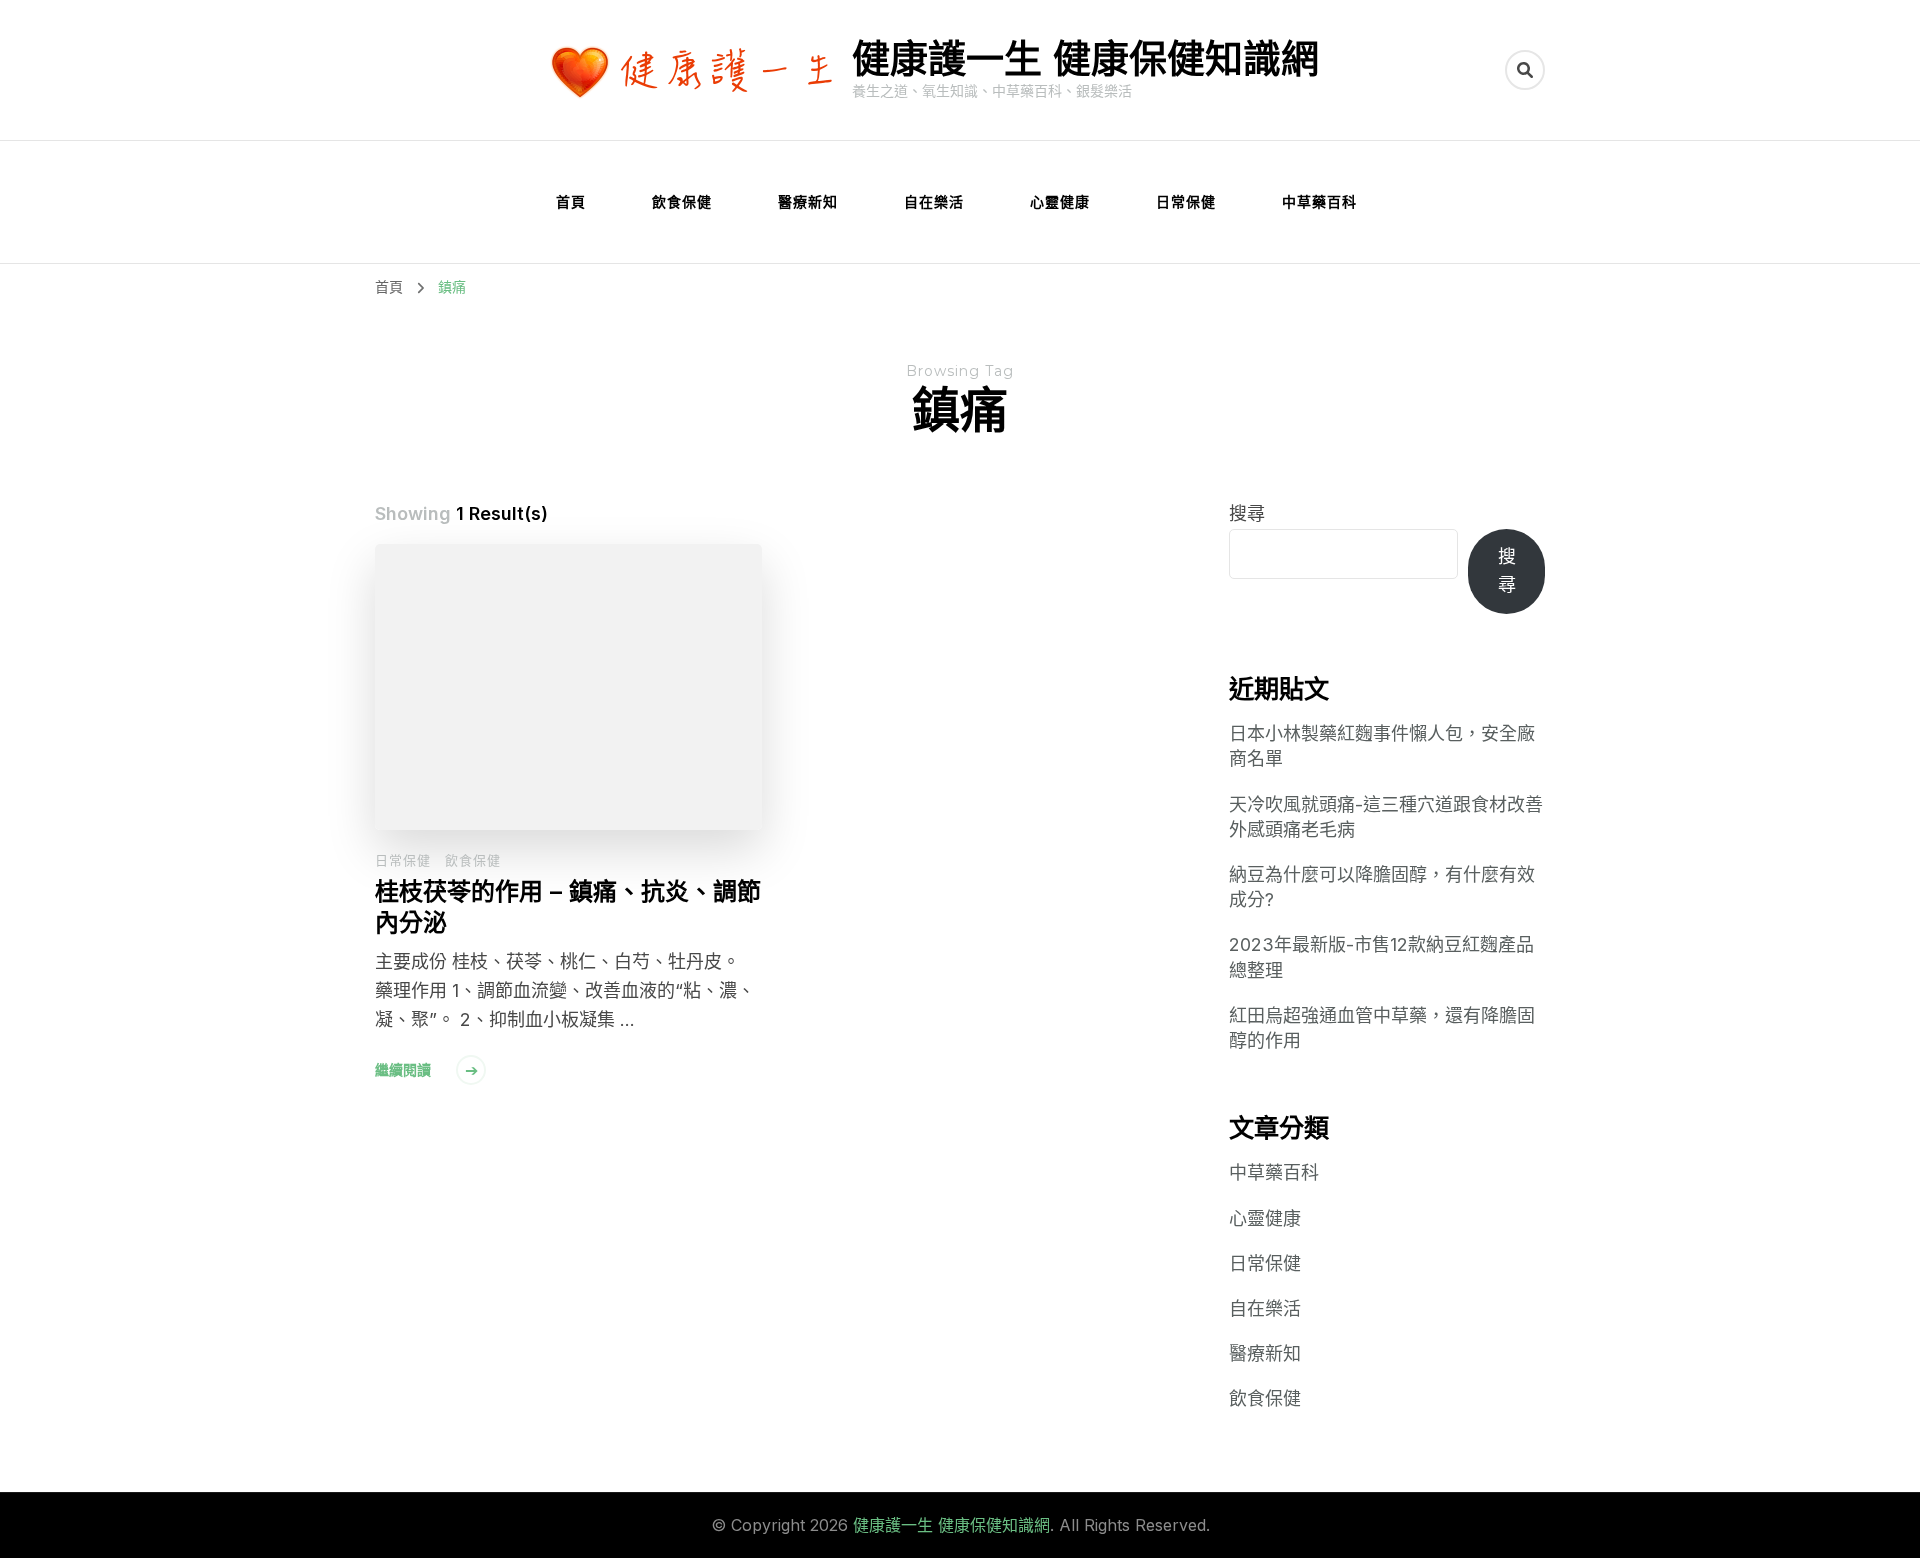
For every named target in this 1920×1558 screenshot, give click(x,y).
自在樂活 (934, 201)
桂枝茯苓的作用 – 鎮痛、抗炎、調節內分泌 (568, 907)
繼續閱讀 (403, 1069)
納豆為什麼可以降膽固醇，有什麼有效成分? (1382, 887)
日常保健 (1186, 201)
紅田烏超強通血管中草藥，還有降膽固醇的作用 (1382, 1028)
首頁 (571, 201)
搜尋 (1247, 513)
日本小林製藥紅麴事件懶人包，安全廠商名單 (1382, 746)
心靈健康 (1060, 201)
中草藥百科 (1319, 201)
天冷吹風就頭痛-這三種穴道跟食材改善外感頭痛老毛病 (1386, 817)
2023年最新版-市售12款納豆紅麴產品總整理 (1381, 957)
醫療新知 (808, 201)
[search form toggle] (1525, 70)
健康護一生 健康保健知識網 (1085, 58)
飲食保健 (682, 201)
